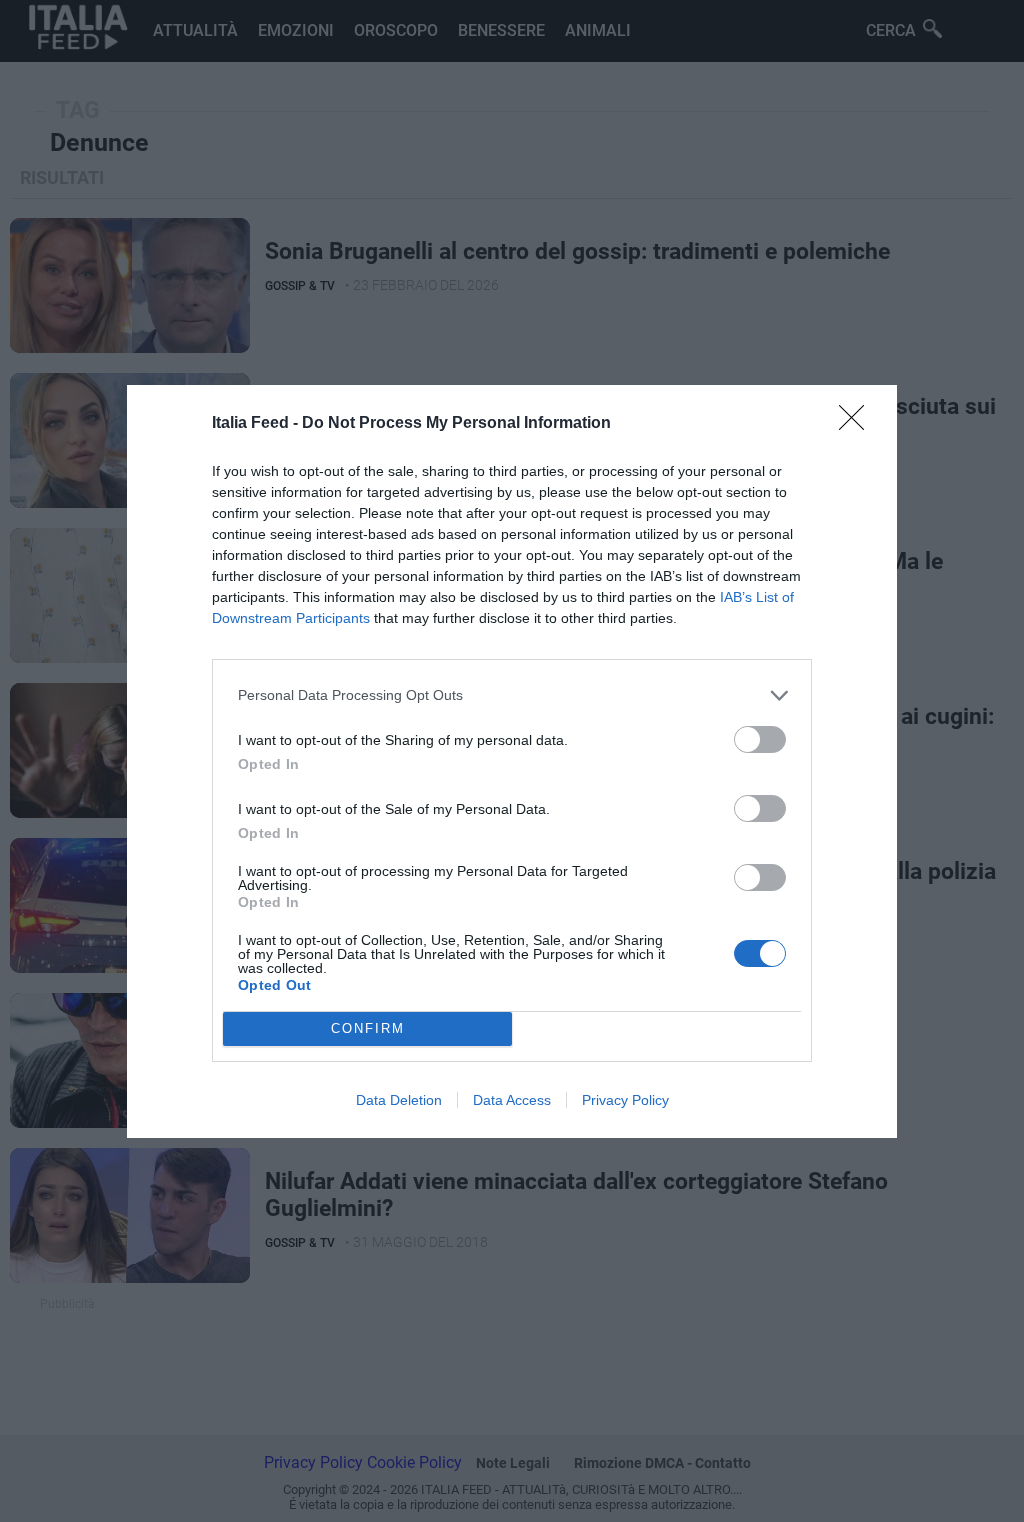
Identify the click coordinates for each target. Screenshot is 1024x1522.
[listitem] (512, 695)
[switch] (760, 739)
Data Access (512, 1100)
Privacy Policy (625, 1100)
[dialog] (512, 761)
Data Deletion (399, 1100)
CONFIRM (368, 1028)
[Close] (858, 424)
